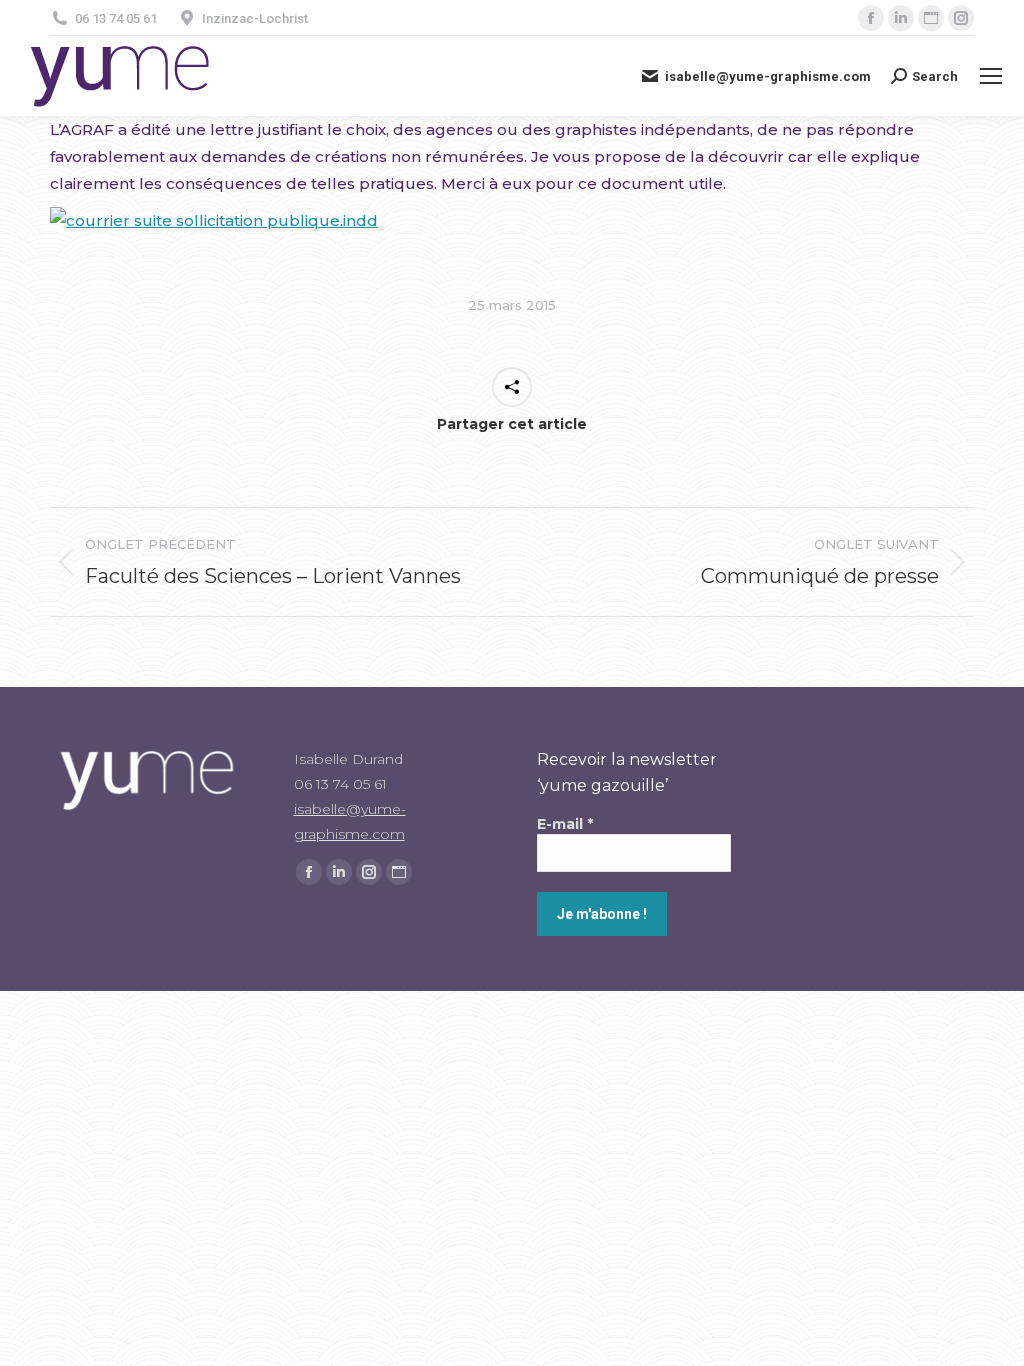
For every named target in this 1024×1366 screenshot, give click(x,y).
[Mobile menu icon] (991, 76)
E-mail (565, 824)
